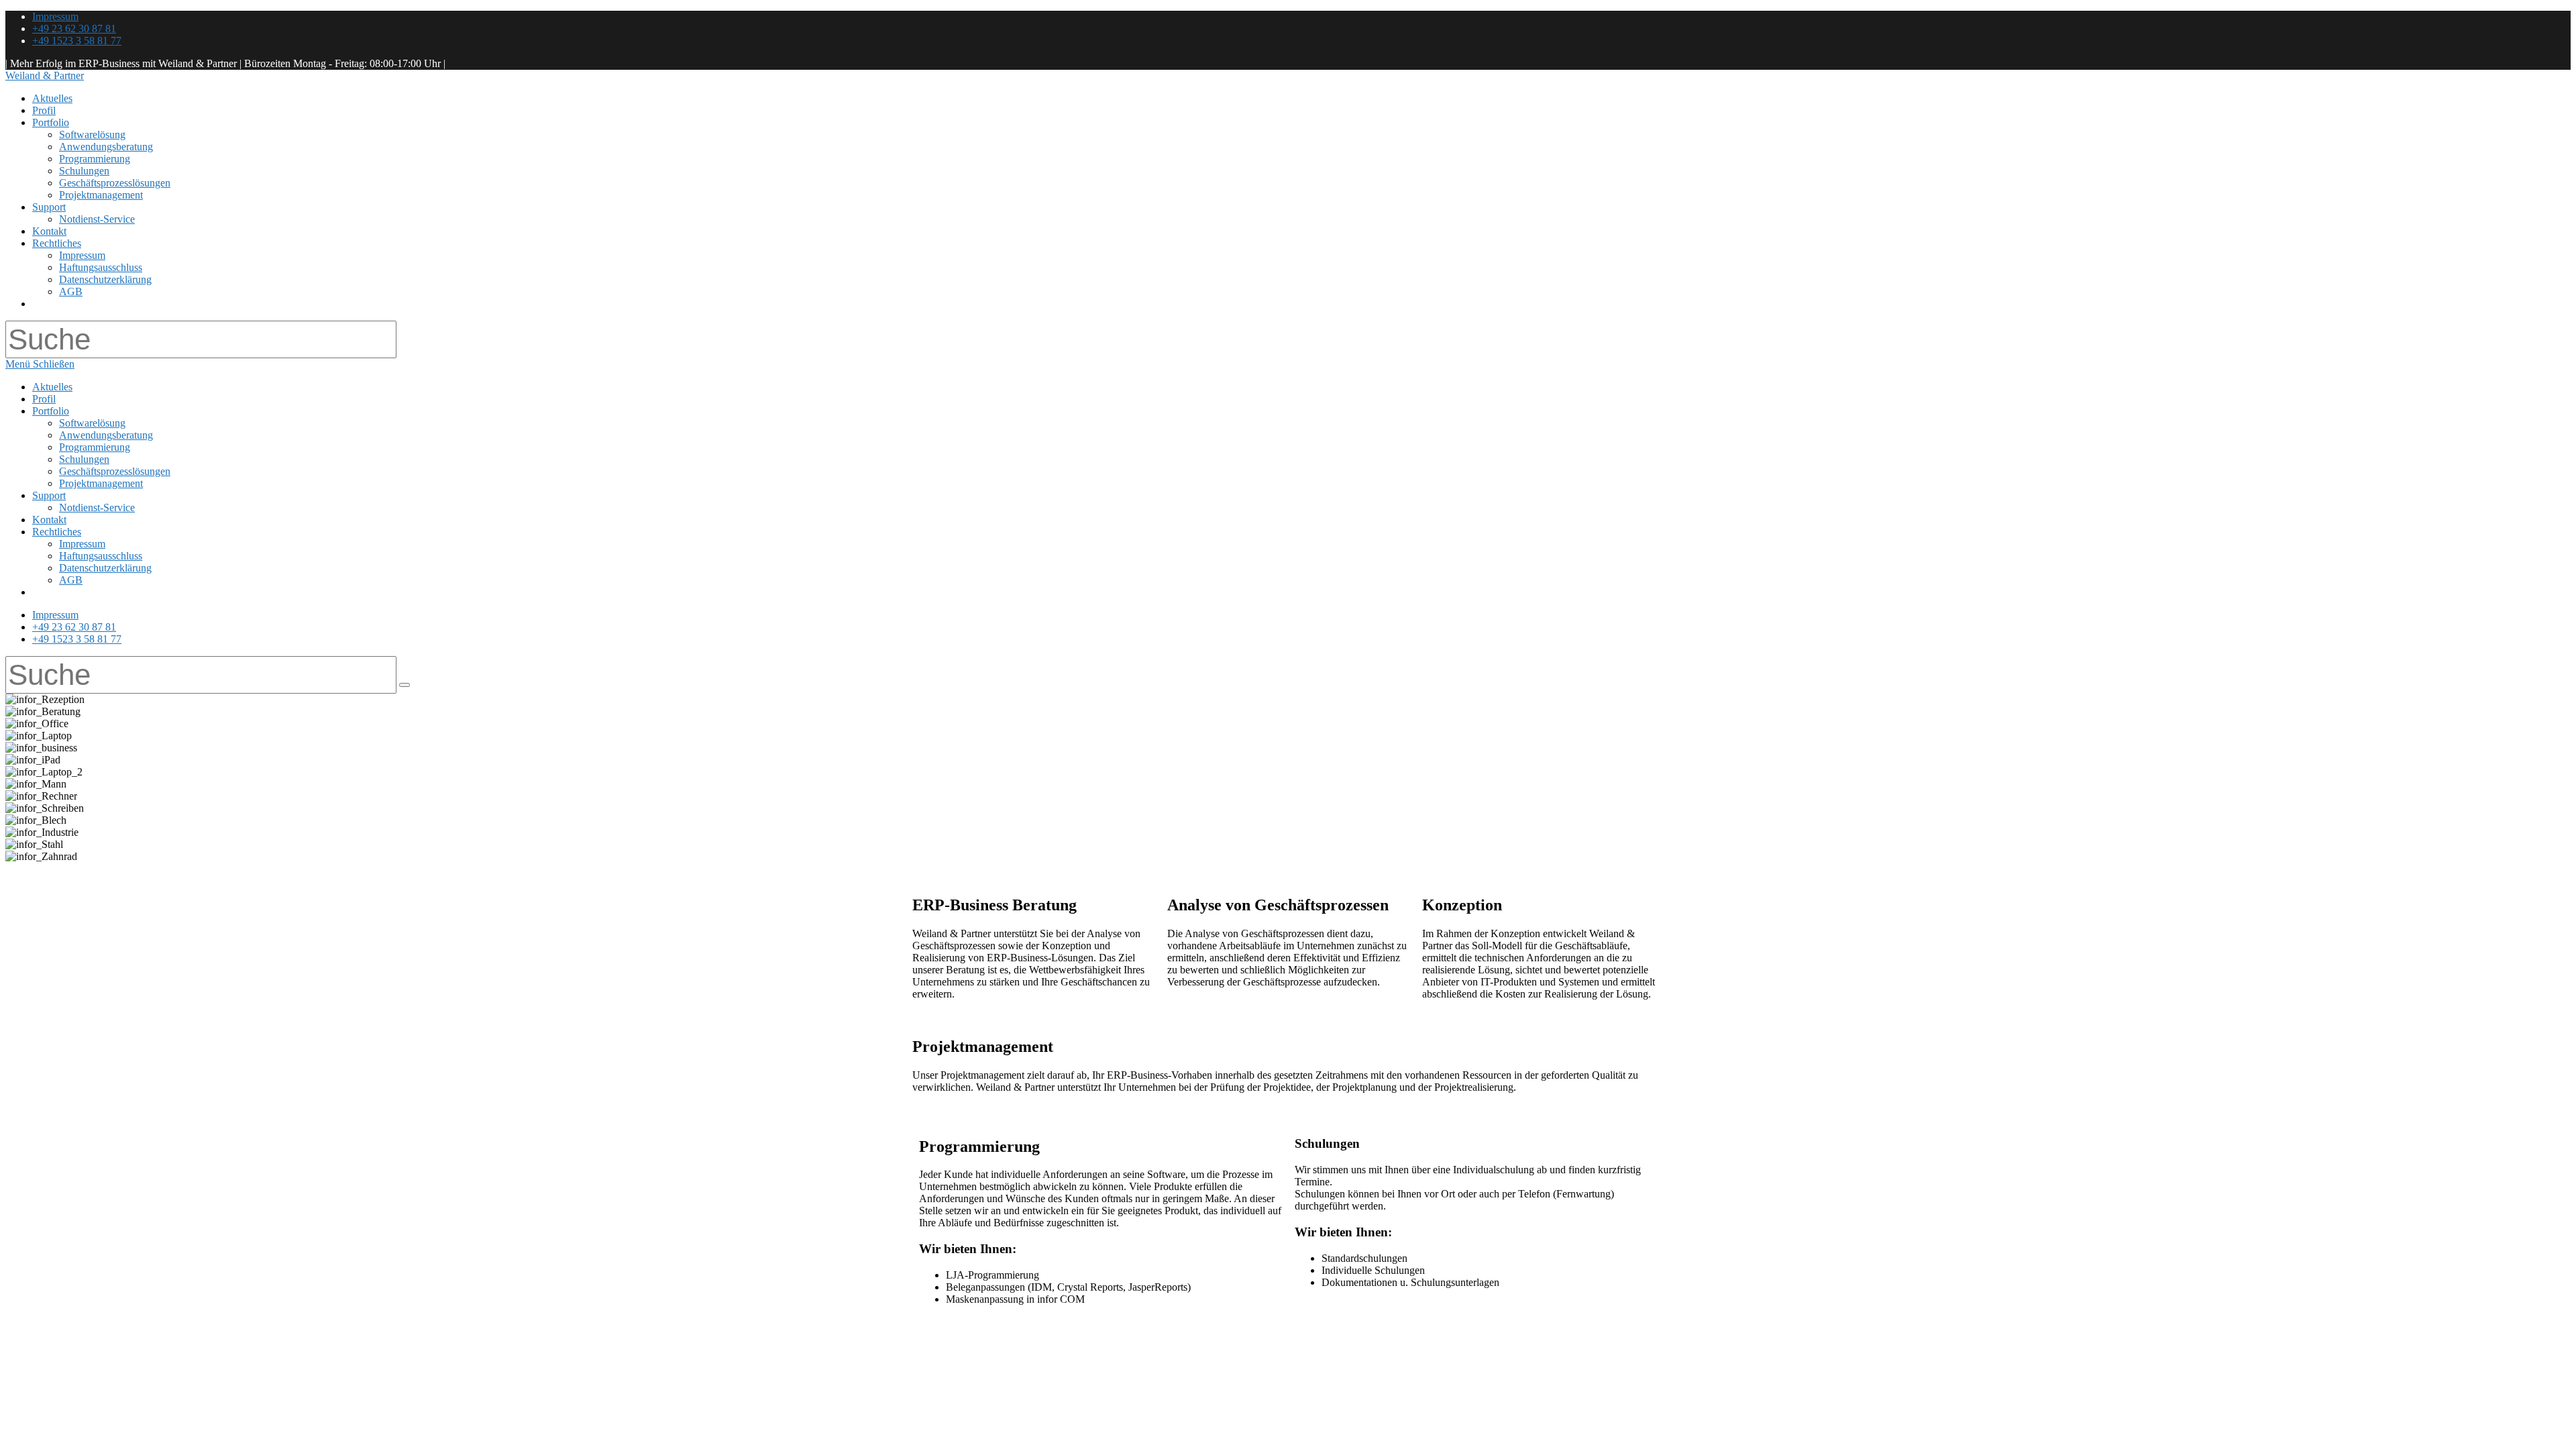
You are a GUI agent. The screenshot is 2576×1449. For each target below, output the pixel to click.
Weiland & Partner (45, 75)
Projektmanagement (101, 483)
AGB (71, 580)
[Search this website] (201, 346)
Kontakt (49, 520)
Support (49, 495)
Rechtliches (57, 532)
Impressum (55, 16)
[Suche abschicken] (405, 685)
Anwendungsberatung (106, 435)
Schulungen (84, 459)
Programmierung (95, 447)
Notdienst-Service (97, 507)
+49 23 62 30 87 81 (74, 29)
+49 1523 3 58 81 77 (77, 41)
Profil (44, 399)
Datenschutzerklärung (105, 568)
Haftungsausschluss (101, 556)
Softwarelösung (92, 423)
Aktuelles (52, 387)
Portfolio (51, 411)
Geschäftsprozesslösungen (115, 471)
